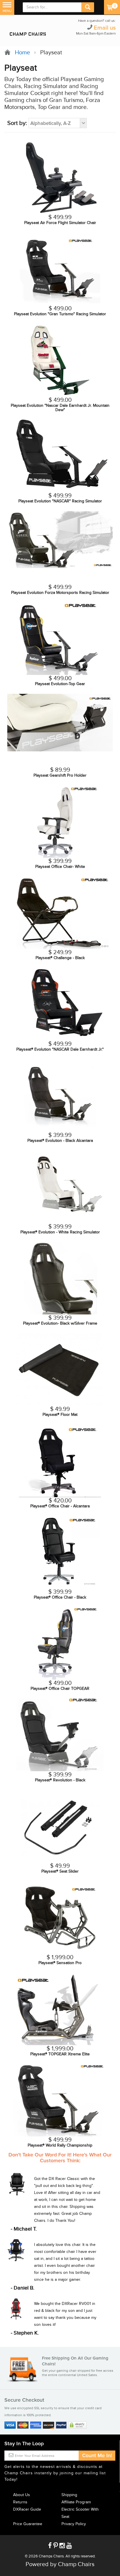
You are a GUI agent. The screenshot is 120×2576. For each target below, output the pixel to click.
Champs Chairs (51, 2556)
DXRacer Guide (27, 2509)
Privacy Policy (74, 2524)
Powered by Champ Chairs (60, 2564)
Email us (105, 28)
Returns (20, 2502)
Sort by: (17, 123)
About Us (22, 2495)
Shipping (69, 2495)
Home (21, 53)
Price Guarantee (28, 2524)
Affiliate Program (76, 2502)
